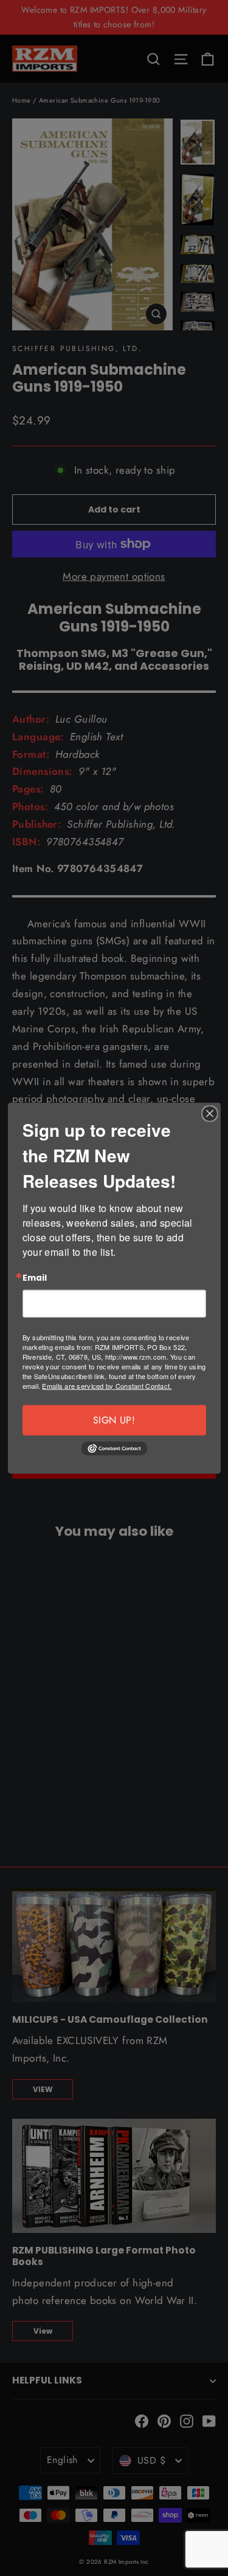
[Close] (210, 1114)
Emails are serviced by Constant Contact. (107, 1385)
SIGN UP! (114, 1419)
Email (35, 1278)
